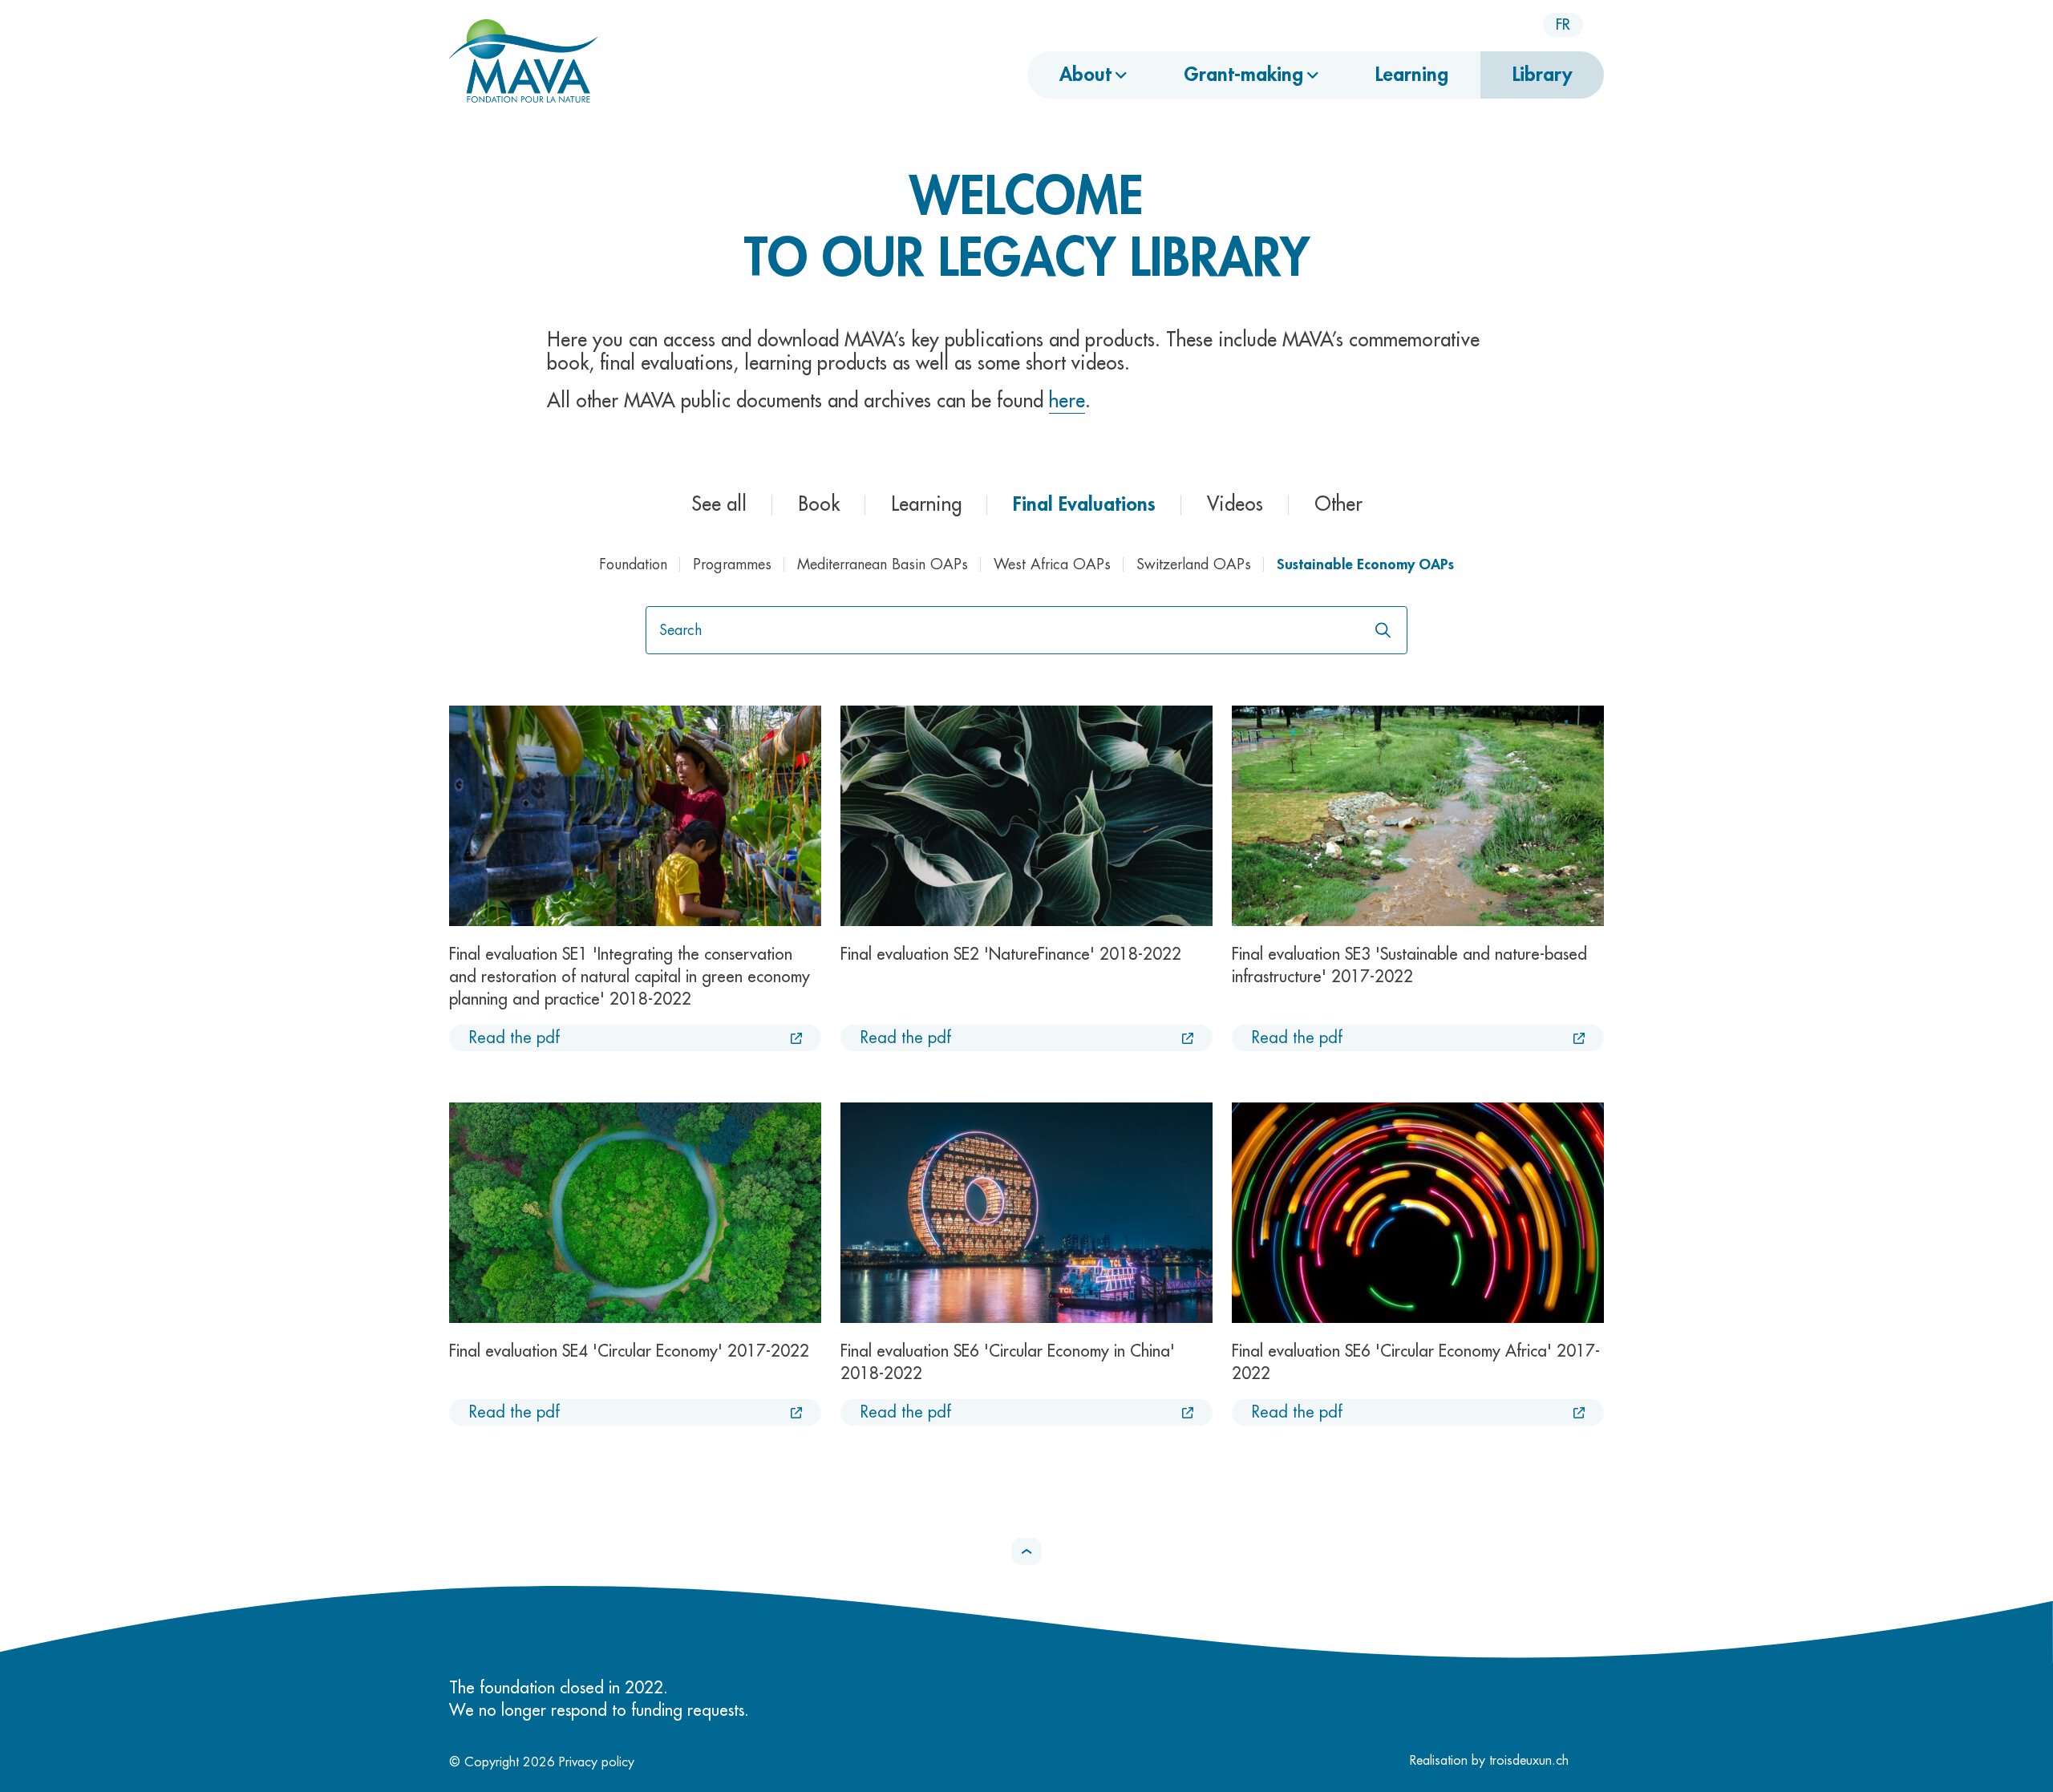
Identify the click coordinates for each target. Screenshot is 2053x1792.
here (1067, 401)
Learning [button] (926, 504)
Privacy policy (597, 1762)
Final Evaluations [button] (1084, 504)
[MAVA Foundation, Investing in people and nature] (523, 63)
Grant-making (1243, 75)
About (1085, 75)
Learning (1412, 75)
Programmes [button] (732, 564)
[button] (1027, 1551)
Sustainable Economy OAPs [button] (1365, 564)
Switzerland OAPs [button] (1194, 564)
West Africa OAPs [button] (1052, 564)
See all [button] (719, 504)
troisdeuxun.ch (1531, 1761)
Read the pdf (514, 1038)
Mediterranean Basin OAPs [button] (883, 564)
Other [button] (1338, 504)
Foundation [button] (633, 564)
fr (1563, 25)
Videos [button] (1235, 504)
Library (1542, 75)
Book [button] (819, 504)
